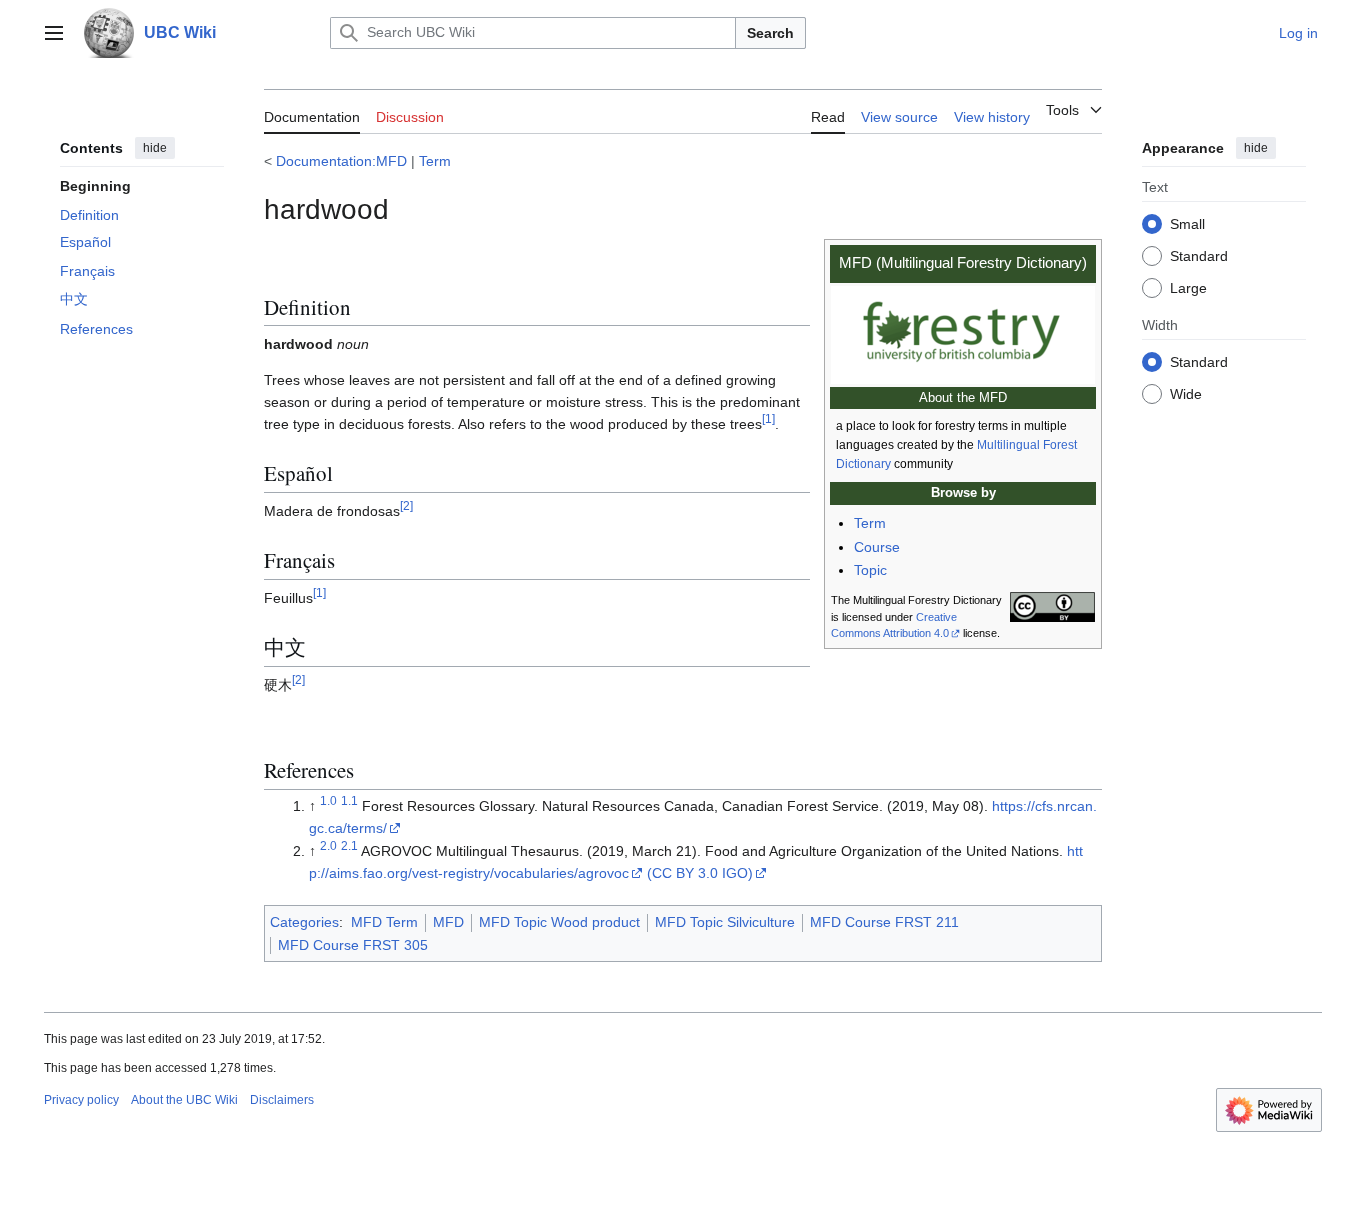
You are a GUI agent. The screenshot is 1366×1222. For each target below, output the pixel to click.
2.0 (328, 846)
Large (1188, 287)
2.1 (349, 846)
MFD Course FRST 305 (353, 945)
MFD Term (384, 922)
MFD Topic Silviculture (725, 922)
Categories (304, 922)
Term (435, 161)
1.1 (349, 800)
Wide (1186, 393)
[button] (54, 33)
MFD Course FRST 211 (884, 922)
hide (155, 148)
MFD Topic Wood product (559, 922)
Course (877, 547)
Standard (1199, 255)
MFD (448, 922)
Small (1187, 223)
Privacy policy (81, 1100)
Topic (870, 570)
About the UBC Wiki (184, 1100)
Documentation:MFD (341, 161)
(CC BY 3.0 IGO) (700, 873)
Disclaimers (282, 1100)
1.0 (328, 800)
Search (770, 33)
